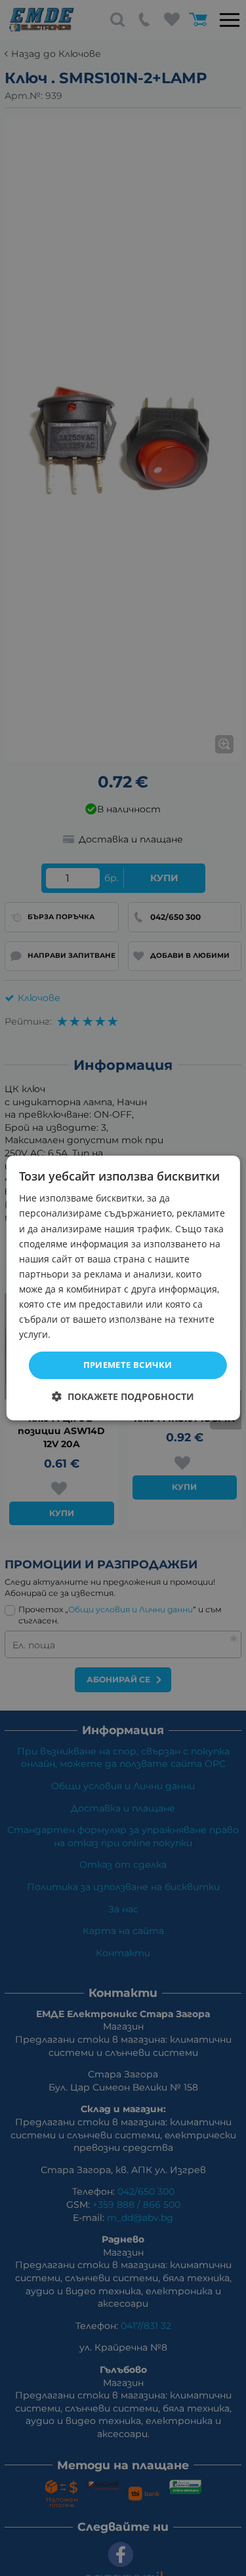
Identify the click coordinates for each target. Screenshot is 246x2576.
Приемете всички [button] (128, 1365)
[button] (123, 1396)
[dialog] (123, 1288)
